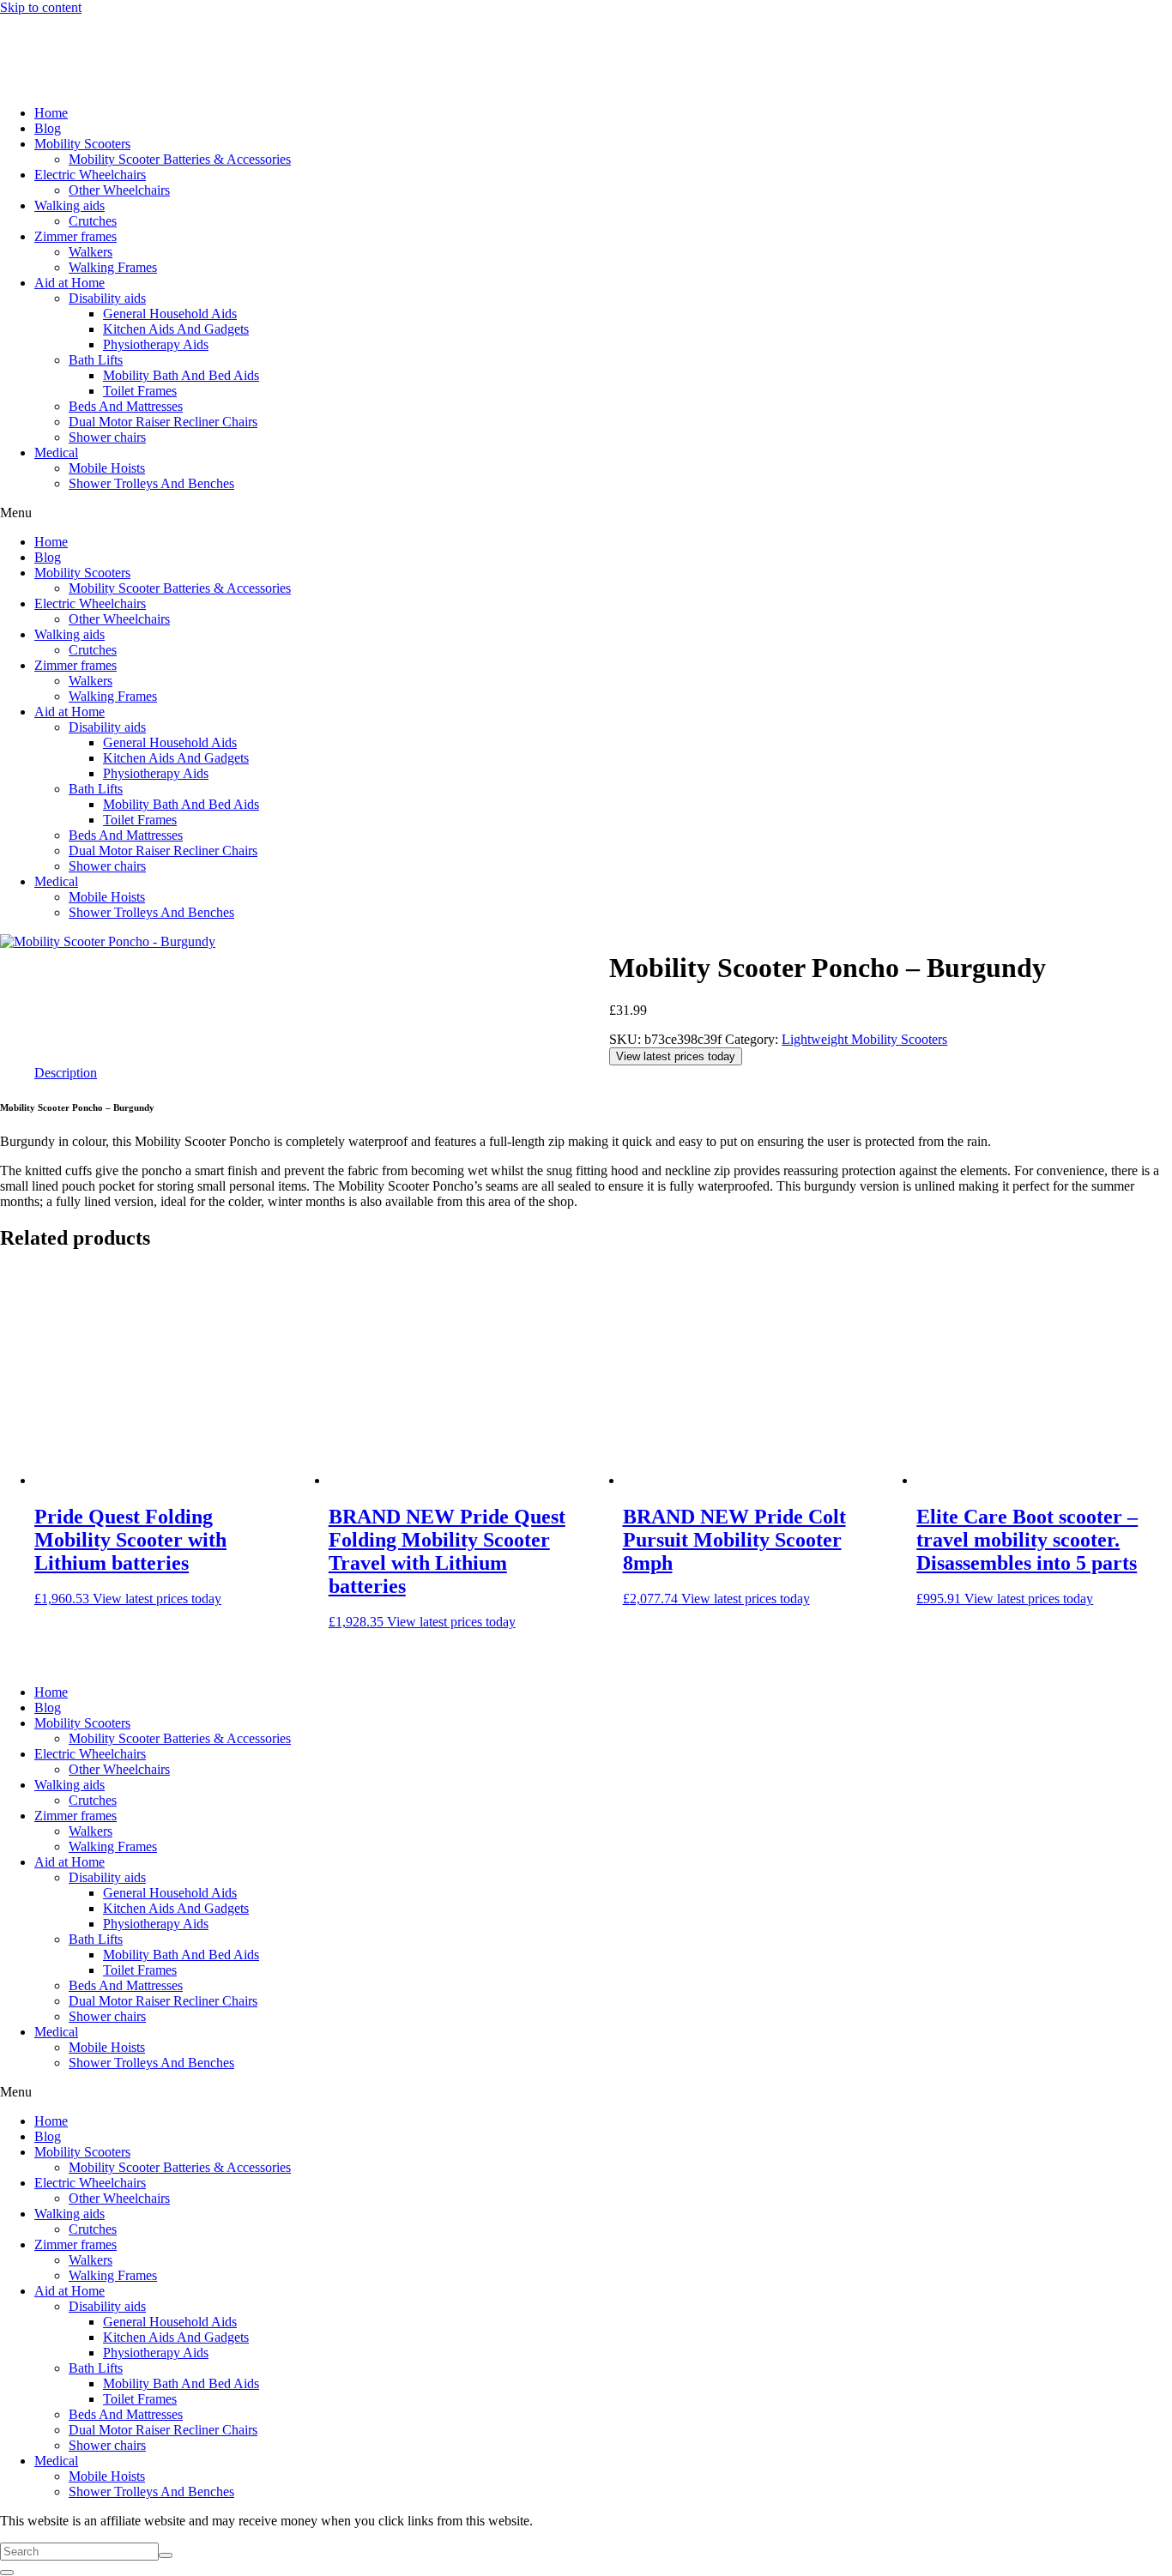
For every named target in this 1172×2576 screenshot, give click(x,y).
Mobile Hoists (107, 468)
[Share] (1115, 19)
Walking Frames (113, 267)
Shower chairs (107, 437)
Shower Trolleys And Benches (151, 483)
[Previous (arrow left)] (30, 1288)
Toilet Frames (140, 391)
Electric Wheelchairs (90, 175)
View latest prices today (676, 1056)
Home (51, 113)
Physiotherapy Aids (156, 344)
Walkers (91, 252)
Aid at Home (69, 283)
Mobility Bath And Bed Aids (181, 375)
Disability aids (107, 298)
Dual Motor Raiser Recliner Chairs (163, 422)
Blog (48, 128)
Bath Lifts (96, 360)
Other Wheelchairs (119, 190)
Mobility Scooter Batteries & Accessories (180, 159)
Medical (56, 452)
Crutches (93, 221)
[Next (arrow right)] (1142, 1288)
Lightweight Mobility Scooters (864, 1039)
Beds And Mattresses (126, 406)
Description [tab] (66, 1073)
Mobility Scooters (82, 144)
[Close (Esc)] (1153, 19)
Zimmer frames (76, 236)
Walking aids (69, 205)
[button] (586, 513)
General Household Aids (170, 314)
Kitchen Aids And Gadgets (176, 329)
